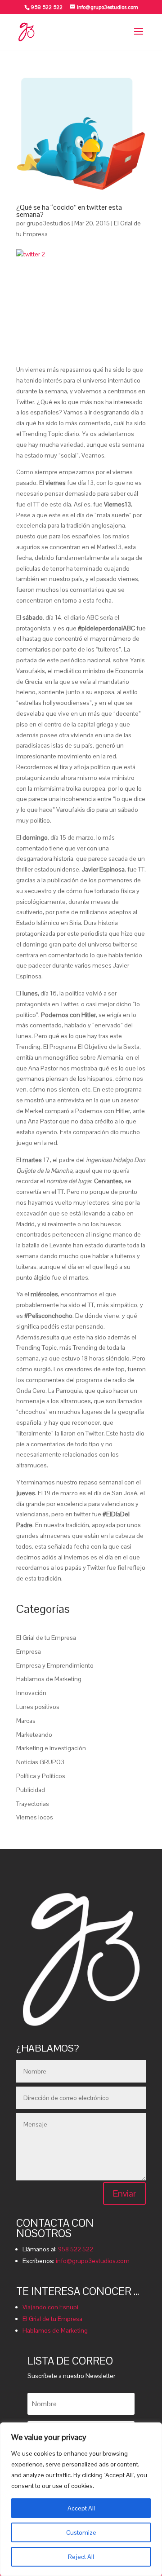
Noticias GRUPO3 (40, 1762)
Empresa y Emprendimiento (55, 1665)
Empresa (29, 1651)
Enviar (124, 2193)
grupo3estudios (48, 223)
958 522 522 (76, 2249)
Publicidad (31, 1790)
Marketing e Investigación (51, 1748)
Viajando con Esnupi (50, 2307)
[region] (81, 2499)
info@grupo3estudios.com (93, 2261)
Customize (81, 2532)
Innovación (31, 1693)
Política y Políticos (41, 1776)
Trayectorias (33, 1804)
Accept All (81, 2508)
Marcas (26, 1721)
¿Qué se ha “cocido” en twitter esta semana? (69, 211)
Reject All (81, 2557)
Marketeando (34, 1735)
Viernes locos (35, 1817)
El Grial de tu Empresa (46, 1638)
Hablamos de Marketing (49, 1679)
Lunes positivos (38, 1707)
